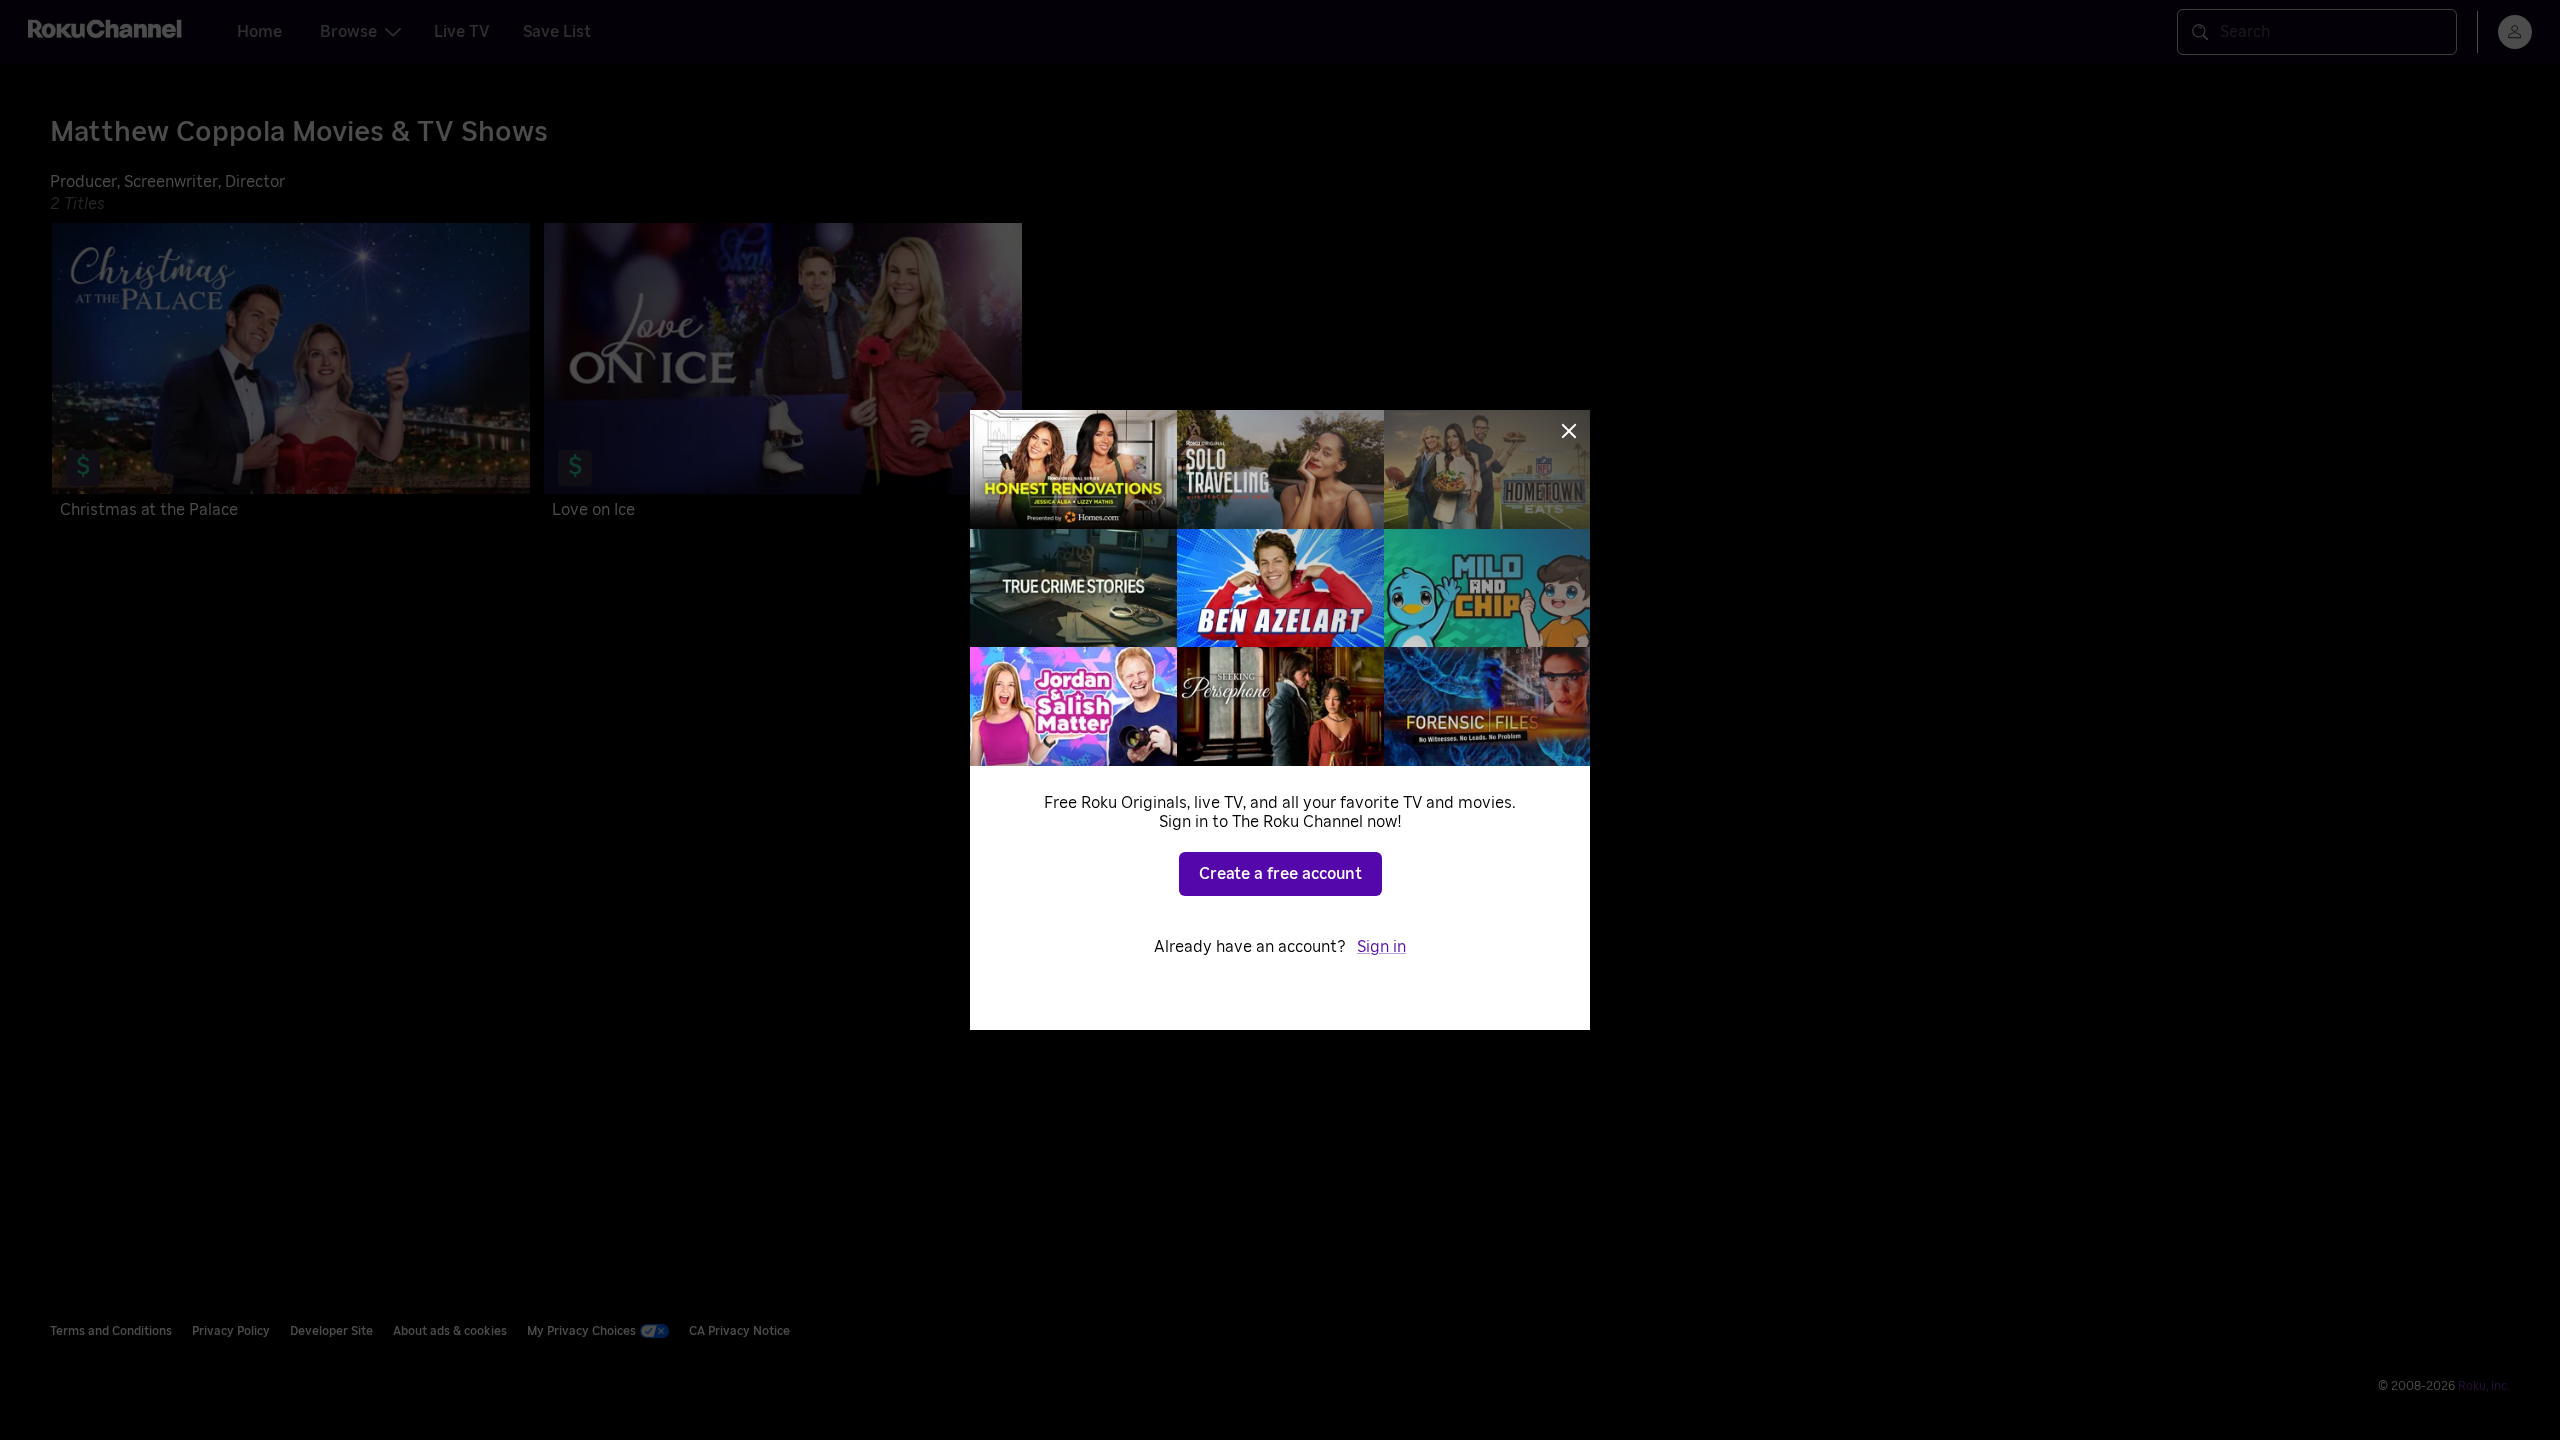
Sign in (1381, 947)
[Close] (1569, 431)
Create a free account (1280, 874)
